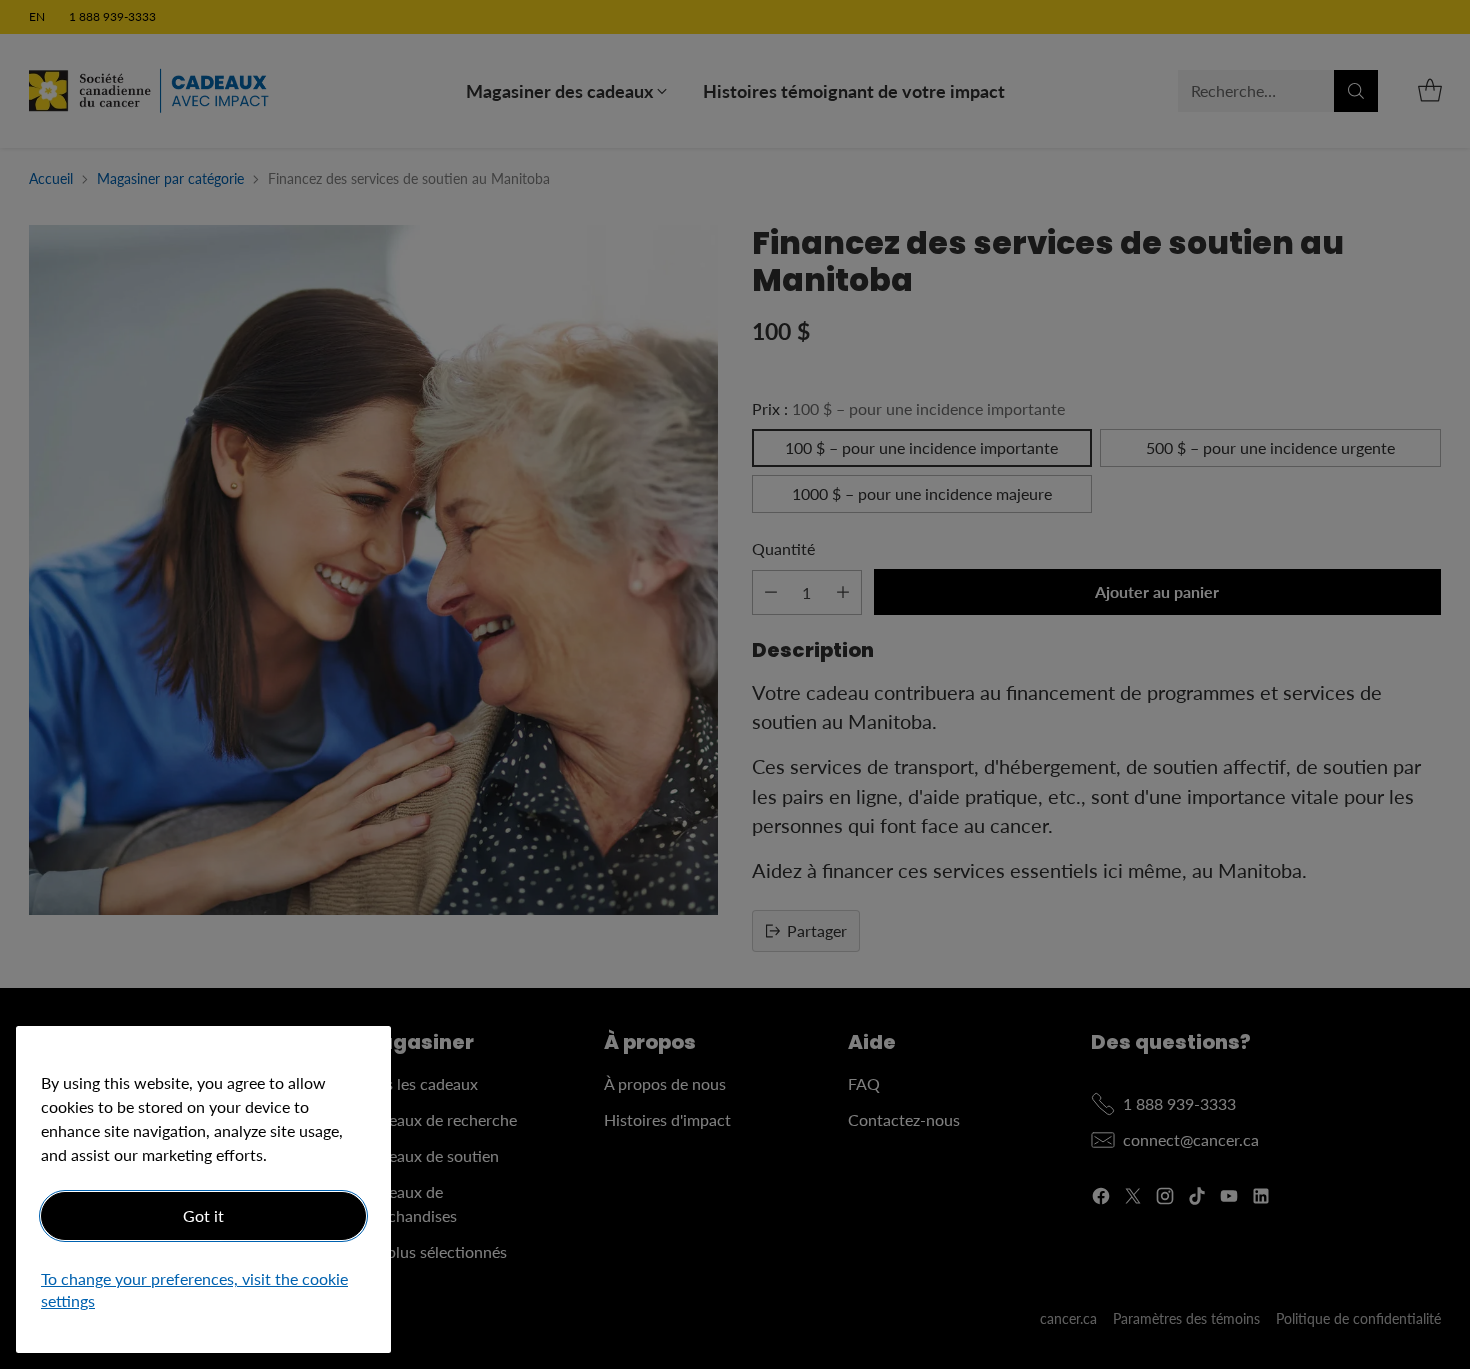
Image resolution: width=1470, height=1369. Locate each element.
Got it (203, 1215)
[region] (203, 1189)
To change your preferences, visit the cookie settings (194, 1290)
